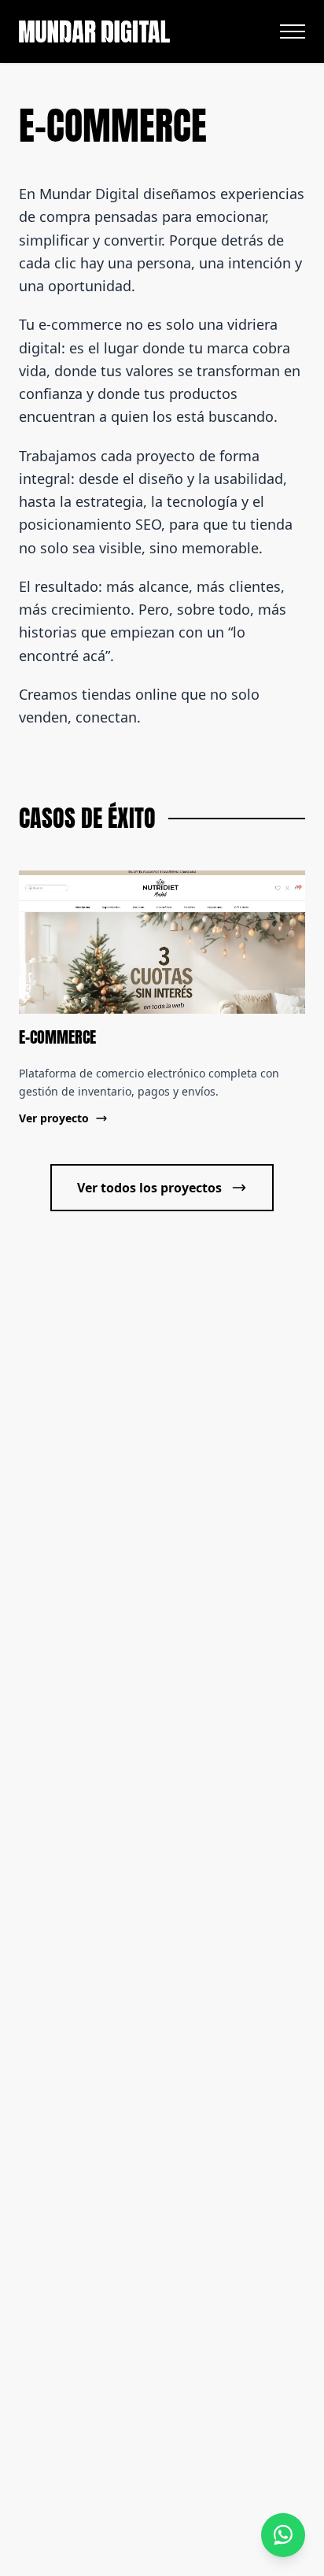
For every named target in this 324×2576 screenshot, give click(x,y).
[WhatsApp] (283, 2535)
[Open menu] (293, 31)
